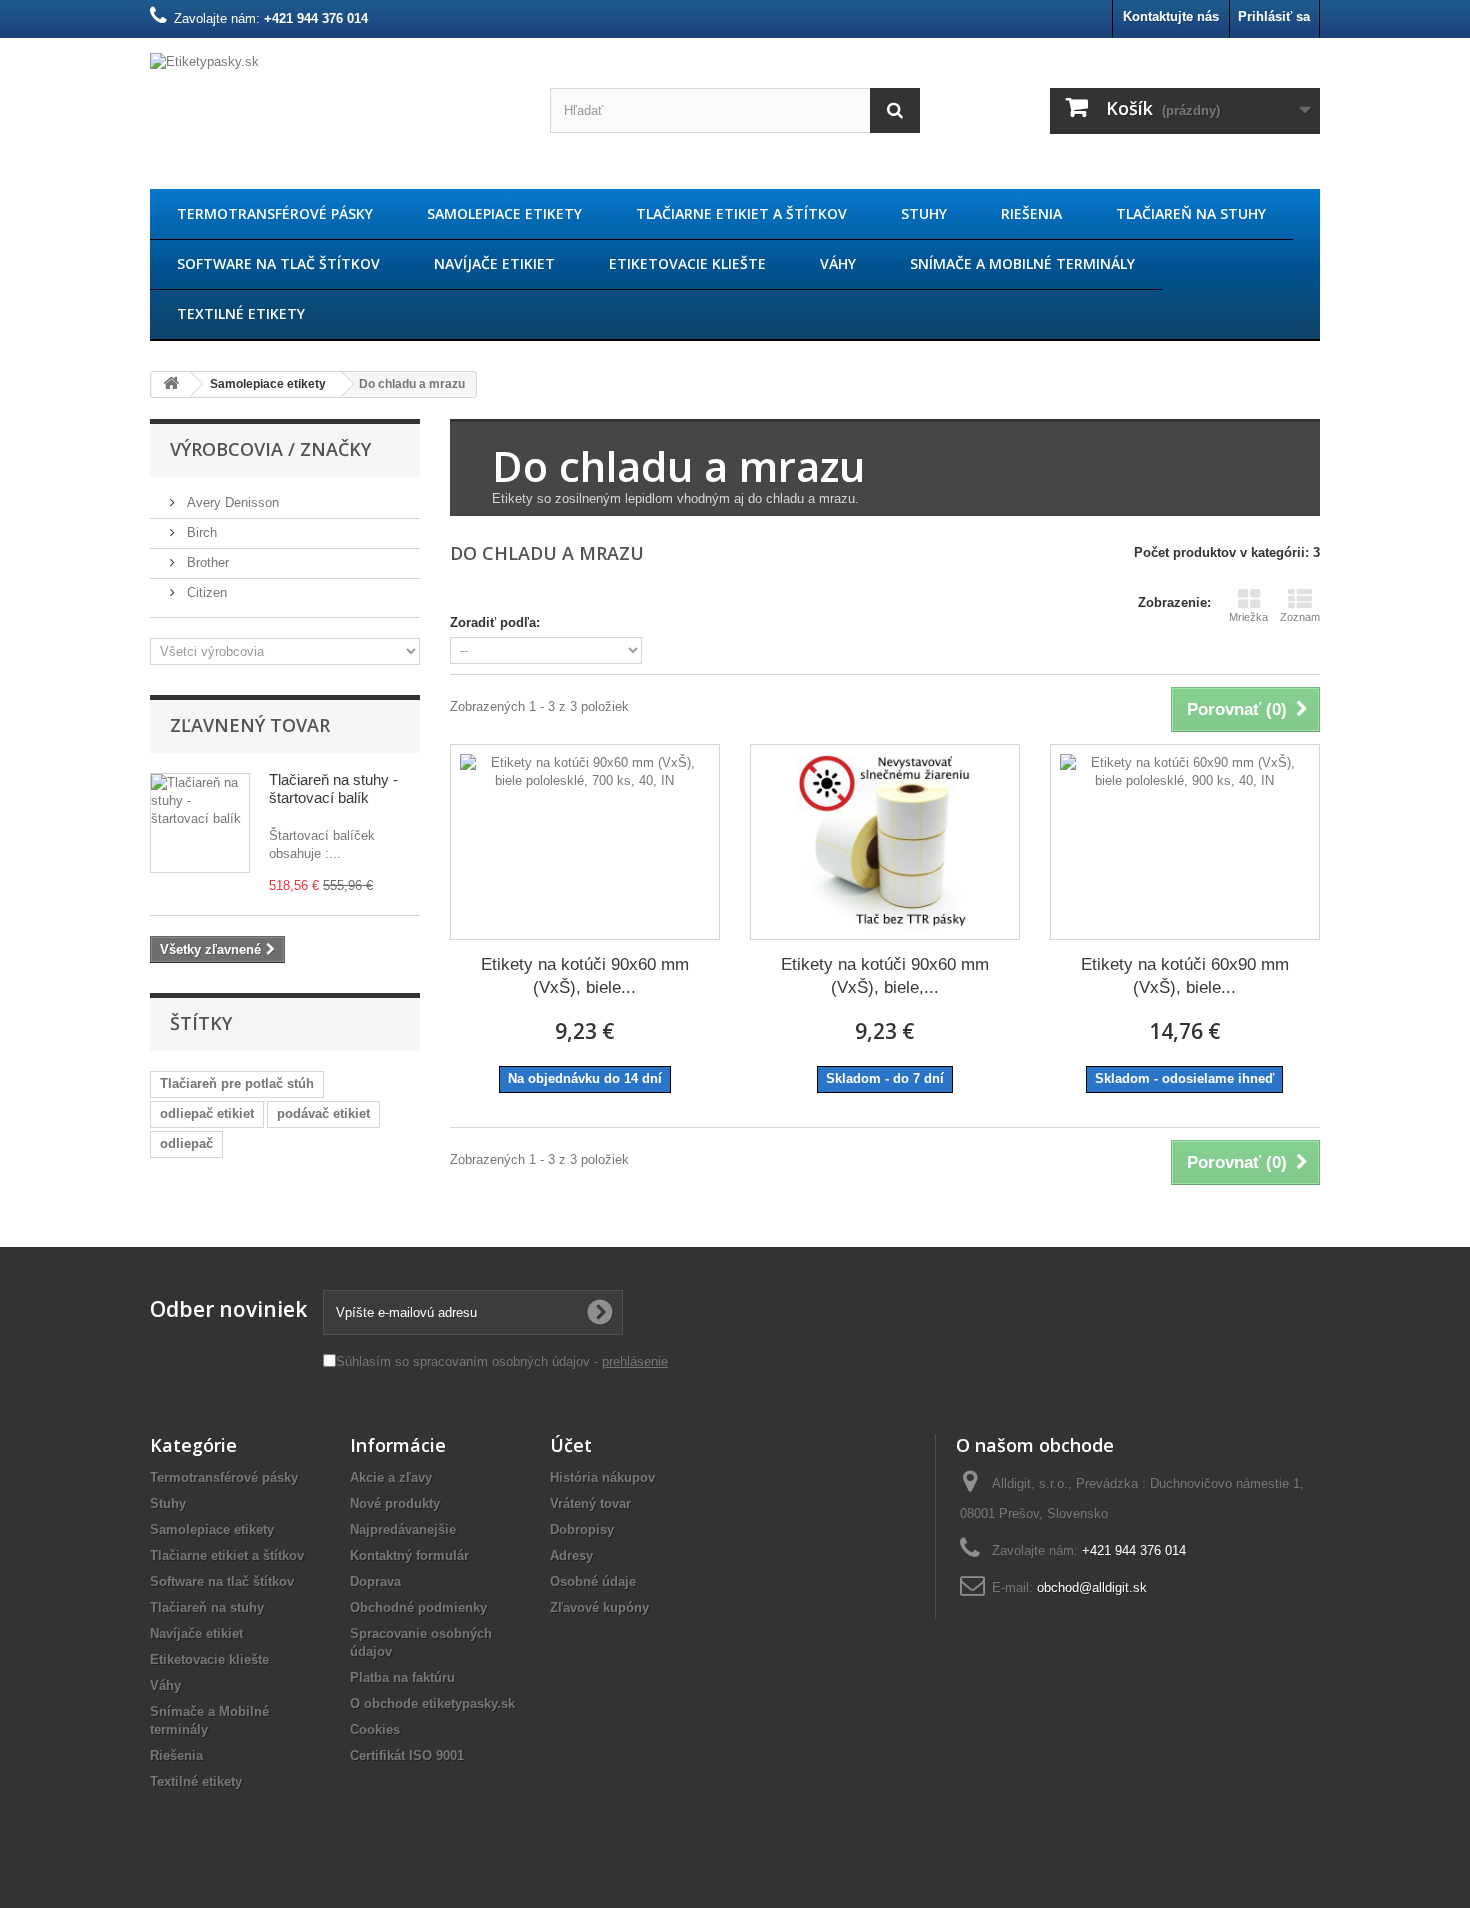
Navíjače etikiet (494, 263)
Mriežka (1248, 617)
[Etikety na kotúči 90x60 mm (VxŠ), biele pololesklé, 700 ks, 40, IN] (585, 842)
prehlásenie (635, 1361)
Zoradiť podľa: (495, 622)
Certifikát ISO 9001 (407, 1755)
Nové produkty (395, 1503)
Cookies (375, 1729)
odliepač (186, 1143)
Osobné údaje (593, 1581)
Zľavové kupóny (599, 1607)
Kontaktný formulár (409, 1555)
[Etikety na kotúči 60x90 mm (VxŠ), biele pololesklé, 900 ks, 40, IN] (1185, 842)
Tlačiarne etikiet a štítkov (741, 213)
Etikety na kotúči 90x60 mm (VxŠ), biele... (585, 976)
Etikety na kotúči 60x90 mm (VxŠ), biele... (1185, 976)
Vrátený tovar (590, 1503)
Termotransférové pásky (275, 213)
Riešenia (1031, 213)
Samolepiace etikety (504, 213)
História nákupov (602, 1477)
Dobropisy (582, 1529)
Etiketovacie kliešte (687, 263)
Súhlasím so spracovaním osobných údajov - (502, 1361)
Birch (200, 532)
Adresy (571, 1555)
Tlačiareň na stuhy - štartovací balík (333, 788)
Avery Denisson (231, 502)
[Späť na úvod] (171, 384)
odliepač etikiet (207, 1113)
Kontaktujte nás (1171, 16)
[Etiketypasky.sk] (335, 108)
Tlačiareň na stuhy (1191, 213)
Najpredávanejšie (403, 1529)
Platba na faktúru (402, 1677)
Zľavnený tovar (250, 725)
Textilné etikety (241, 313)
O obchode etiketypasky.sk (432, 1703)
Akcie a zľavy (391, 1477)
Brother (206, 562)
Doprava (375, 1581)
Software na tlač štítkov (278, 263)
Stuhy (924, 213)
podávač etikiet (323, 1113)
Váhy (838, 263)
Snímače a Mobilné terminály (1022, 263)
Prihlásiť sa (1274, 16)
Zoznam (1300, 617)
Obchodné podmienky (418, 1607)
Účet (571, 1445)
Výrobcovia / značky (270, 449)
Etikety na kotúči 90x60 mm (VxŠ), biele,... (885, 976)
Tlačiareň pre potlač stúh (237, 1083)
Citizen (205, 592)
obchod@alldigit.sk (1092, 1587)
